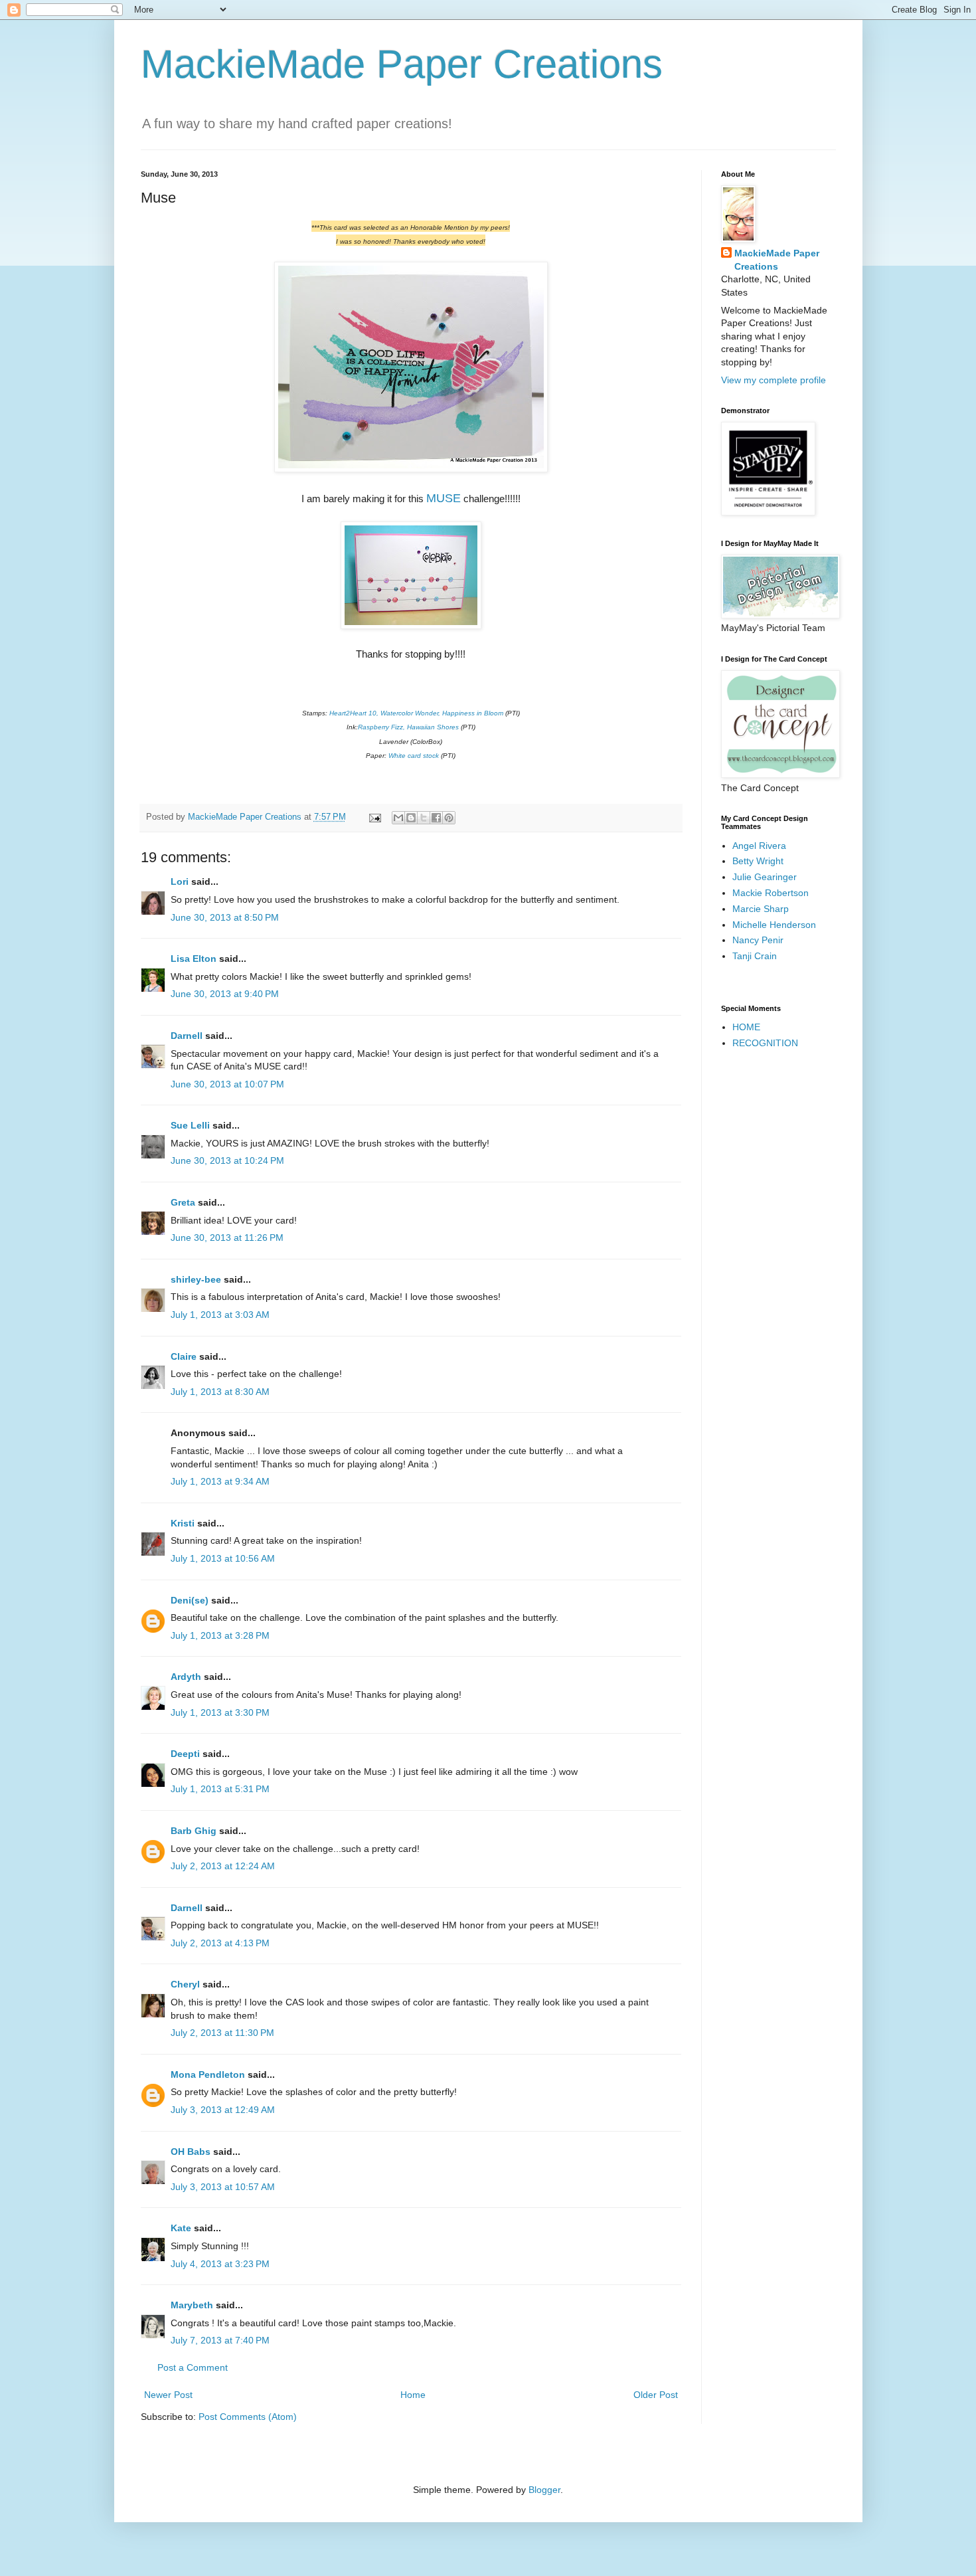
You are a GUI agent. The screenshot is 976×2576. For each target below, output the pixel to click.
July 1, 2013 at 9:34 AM (220, 1481)
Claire (184, 1356)
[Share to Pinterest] (449, 818)
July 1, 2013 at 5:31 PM (220, 1789)
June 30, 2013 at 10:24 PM (227, 1160)
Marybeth (192, 2305)
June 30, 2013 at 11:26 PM (227, 1238)
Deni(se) (190, 1600)
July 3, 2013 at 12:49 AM (223, 2110)
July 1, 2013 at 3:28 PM (220, 1635)
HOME (746, 1027)
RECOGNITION (765, 1043)
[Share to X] (424, 818)
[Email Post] (374, 817)
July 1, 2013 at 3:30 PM (220, 1712)
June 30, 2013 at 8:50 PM (225, 917)
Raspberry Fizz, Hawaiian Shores (408, 727)
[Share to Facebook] (436, 818)
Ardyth (186, 1677)
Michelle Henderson (774, 925)
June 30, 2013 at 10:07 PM (227, 1084)
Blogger (544, 2490)
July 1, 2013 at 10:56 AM (223, 1558)
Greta (183, 1202)
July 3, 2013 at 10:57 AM (223, 2187)
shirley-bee (196, 1279)
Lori (180, 881)
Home (413, 2395)
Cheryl (185, 1984)
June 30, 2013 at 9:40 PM (225, 994)
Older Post (656, 2395)
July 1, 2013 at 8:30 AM (220, 1392)
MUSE (444, 498)
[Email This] (398, 818)
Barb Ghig (194, 1831)
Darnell (187, 1036)
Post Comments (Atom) (248, 2417)
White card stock (414, 756)
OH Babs (191, 2152)
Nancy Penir (758, 940)
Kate (181, 2228)
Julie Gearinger (765, 877)
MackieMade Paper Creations (402, 64)
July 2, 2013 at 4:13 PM (220, 1943)
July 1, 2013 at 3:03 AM (220, 1315)
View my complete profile (773, 380)
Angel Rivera (759, 846)
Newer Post (168, 2395)
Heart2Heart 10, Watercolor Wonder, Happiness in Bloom (416, 713)
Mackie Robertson (771, 893)
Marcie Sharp (761, 909)
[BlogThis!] (411, 818)
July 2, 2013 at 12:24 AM (223, 1866)
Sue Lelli (192, 1125)
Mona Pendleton (208, 2074)
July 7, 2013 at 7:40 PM (220, 2340)
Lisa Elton (194, 959)
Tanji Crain (755, 956)
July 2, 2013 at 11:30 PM (222, 2033)
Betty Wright (758, 861)
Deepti (185, 1754)
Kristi (184, 1523)
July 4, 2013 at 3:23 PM (220, 2264)
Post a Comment (193, 2367)
